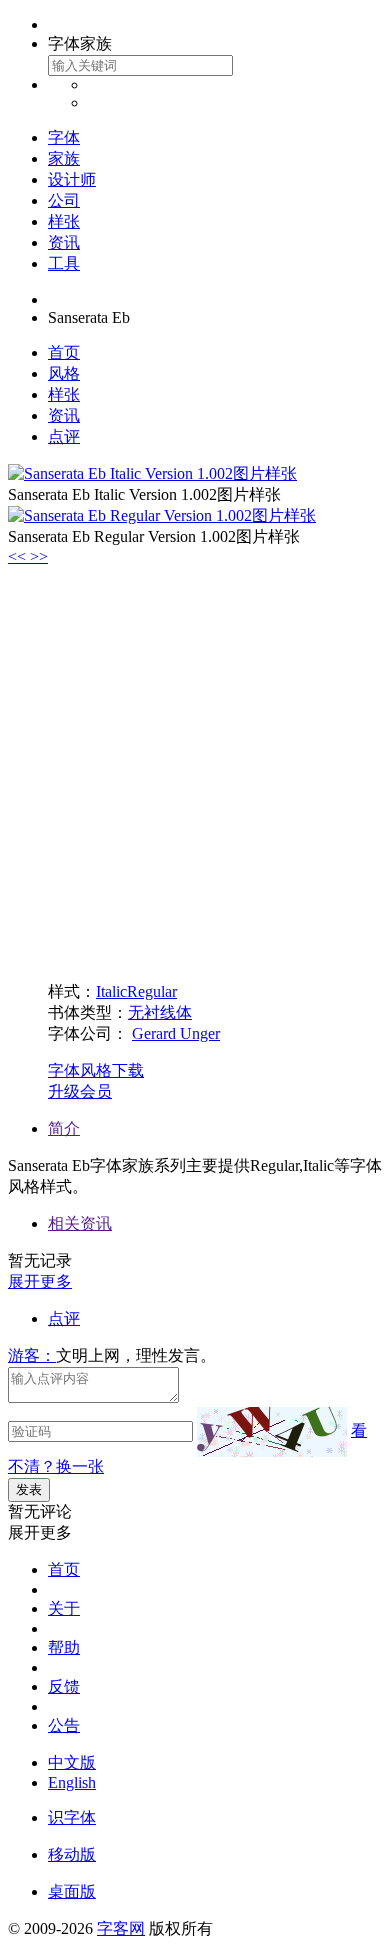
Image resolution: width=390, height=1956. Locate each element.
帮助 (64, 1647)
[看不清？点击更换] (272, 1432)
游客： (32, 1355)
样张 (64, 221)
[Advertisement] (195, 771)
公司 (64, 200)
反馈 (64, 1686)
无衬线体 (160, 1012)
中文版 (72, 1762)
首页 (64, 352)
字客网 (121, 1928)
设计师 (72, 179)
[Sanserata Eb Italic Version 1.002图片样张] (152, 473)
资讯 (64, 242)
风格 (64, 373)
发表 (29, 1489)
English (72, 1782)
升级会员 (80, 1091)
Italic (111, 991)
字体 (64, 137)
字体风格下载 (96, 1070)
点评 (64, 436)
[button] (19, 556)
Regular (152, 991)
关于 (64, 1608)
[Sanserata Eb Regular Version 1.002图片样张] (162, 515)
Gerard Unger (176, 1033)
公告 (64, 1725)
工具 (64, 263)
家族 (64, 158)
